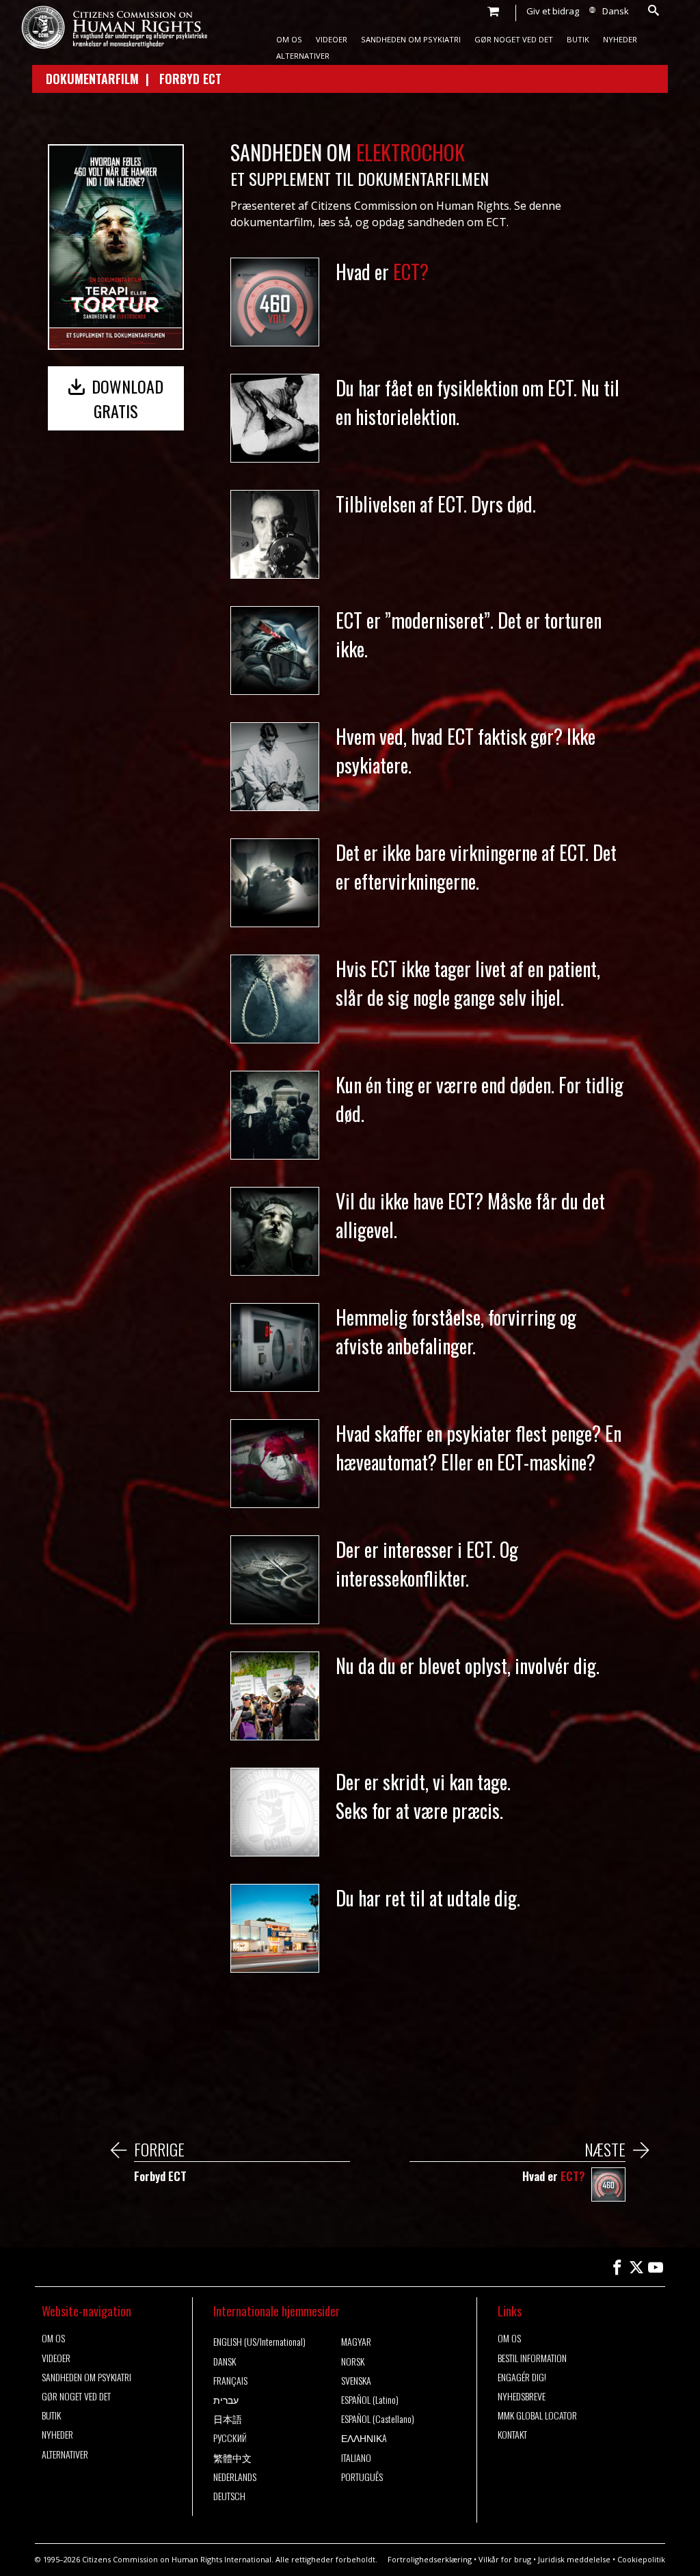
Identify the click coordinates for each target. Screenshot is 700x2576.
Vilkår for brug (505, 2559)
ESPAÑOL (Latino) (370, 2400)
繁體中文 (232, 2458)
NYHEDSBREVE (522, 2396)
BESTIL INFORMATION (532, 2358)
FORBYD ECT (190, 79)
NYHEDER (620, 39)
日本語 (228, 2419)
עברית (226, 2400)
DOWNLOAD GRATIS (125, 398)
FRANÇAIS (230, 2381)
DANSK (225, 2361)
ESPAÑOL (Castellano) (378, 2419)
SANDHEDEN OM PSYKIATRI (411, 39)
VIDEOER (332, 39)
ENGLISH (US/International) (259, 2342)
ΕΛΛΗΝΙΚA (364, 2438)
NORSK (353, 2361)
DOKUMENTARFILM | (103, 79)
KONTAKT (512, 2435)
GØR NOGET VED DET (514, 39)
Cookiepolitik (641, 2559)
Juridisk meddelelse (574, 2559)
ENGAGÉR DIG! (522, 2377)
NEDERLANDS (235, 2477)
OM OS (289, 39)
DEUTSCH (229, 2496)
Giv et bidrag (553, 11)
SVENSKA (356, 2381)
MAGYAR (356, 2342)
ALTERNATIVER (303, 56)
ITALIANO (356, 2458)
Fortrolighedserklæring (430, 2559)
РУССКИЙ (230, 2438)
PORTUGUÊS (362, 2477)
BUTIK (578, 39)
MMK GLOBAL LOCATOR (537, 2415)
